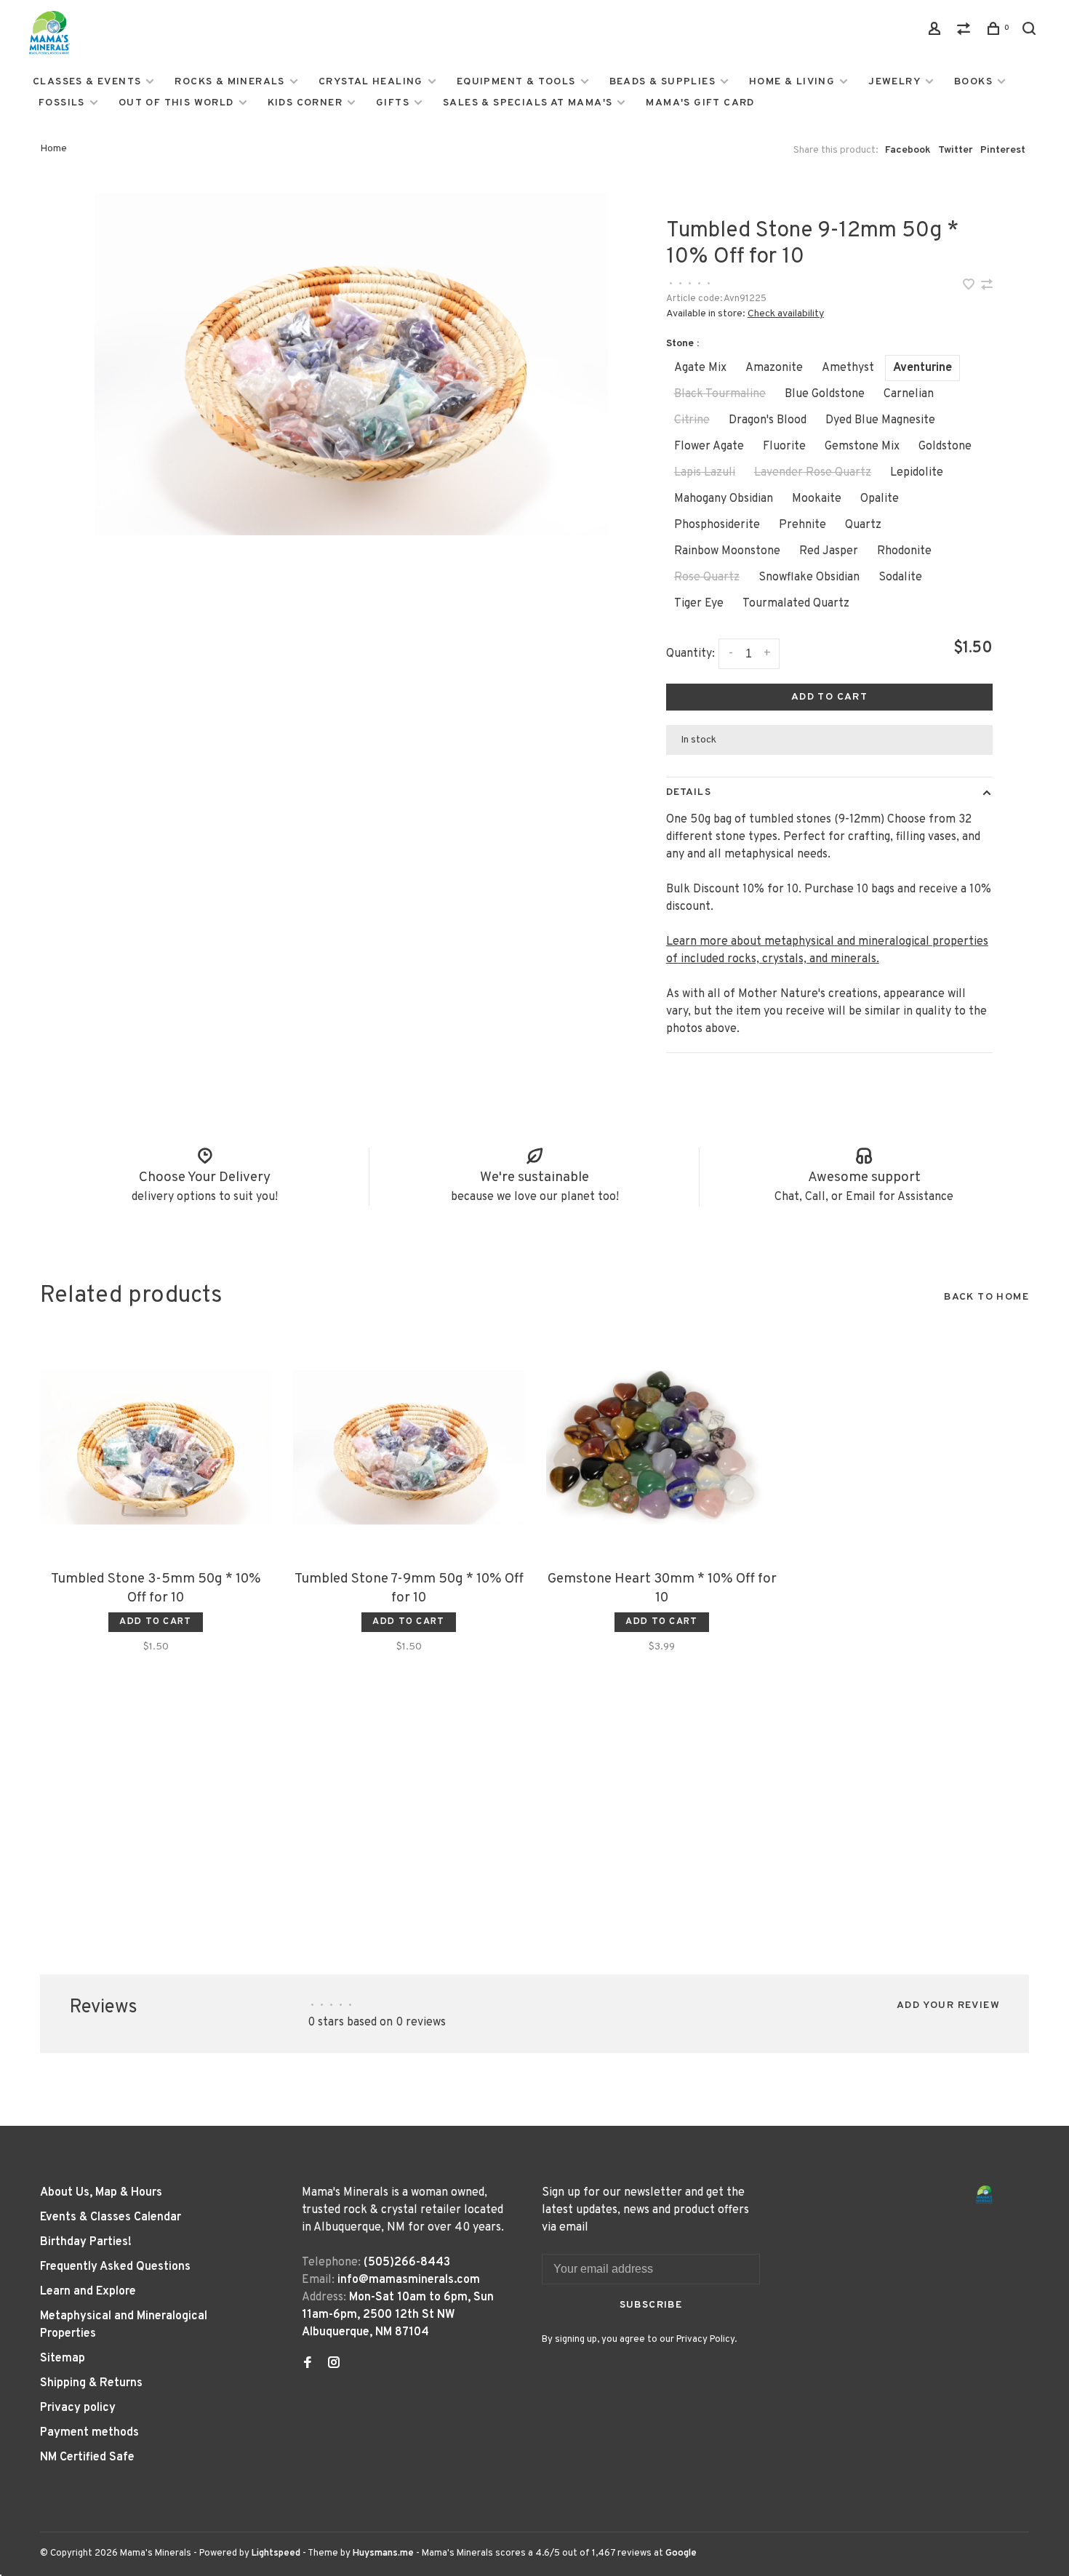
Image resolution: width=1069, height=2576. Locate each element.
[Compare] (966, 32)
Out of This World (176, 103)
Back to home (986, 1297)
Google (681, 2553)
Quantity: (690, 654)
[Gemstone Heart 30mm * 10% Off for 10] (662, 1447)
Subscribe (651, 2305)
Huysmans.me (384, 2553)
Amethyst (848, 368)
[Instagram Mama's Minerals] (334, 2364)
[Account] (937, 32)
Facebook (908, 150)
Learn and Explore (88, 2292)
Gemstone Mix (862, 447)
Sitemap (63, 2359)
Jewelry (894, 82)
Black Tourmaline (720, 394)
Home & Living (792, 82)
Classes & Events (87, 82)
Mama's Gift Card (700, 103)
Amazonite (774, 368)
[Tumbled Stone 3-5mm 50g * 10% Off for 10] (156, 1447)
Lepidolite (917, 473)
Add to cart (829, 697)
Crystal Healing (371, 82)
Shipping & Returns (91, 2383)
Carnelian (909, 394)
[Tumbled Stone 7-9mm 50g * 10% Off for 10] (409, 1447)
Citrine (692, 420)
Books (973, 82)
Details (689, 792)
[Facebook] (308, 2364)
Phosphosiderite (717, 525)
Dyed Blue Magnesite (880, 420)
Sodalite (900, 577)
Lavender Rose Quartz (813, 473)
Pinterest (1003, 150)
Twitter (956, 150)
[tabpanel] (351, 364)
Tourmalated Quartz (796, 604)
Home (53, 149)
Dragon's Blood (768, 420)
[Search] (1031, 32)
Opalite (880, 499)
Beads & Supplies (662, 82)
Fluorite (784, 447)
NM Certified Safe (87, 2457)
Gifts (393, 103)
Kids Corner (305, 103)
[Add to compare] (987, 287)
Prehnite (802, 525)
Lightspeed (276, 2553)
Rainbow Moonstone (727, 551)
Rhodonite (904, 551)
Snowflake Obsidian (809, 577)
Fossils (62, 103)
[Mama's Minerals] (985, 2195)
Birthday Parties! (86, 2242)
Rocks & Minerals (229, 82)
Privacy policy (78, 2408)
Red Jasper (829, 551)
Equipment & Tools (516, 82)
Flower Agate (709, 447)
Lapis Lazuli (705, 473)
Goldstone (945, 447)
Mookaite (817, 499)
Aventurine (922, 368)
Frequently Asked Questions (115, 2267)
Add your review (948, 2005)
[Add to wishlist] (970, 287)
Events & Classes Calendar (111, 2217)
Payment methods (89, 2433)
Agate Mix (700, 368)
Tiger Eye (699, 604)
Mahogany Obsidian (724, 499)
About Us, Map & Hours (101, 2193)
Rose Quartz (707, 577)
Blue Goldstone (825, 394)
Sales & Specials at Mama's (528, 103)
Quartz (863, 525)
